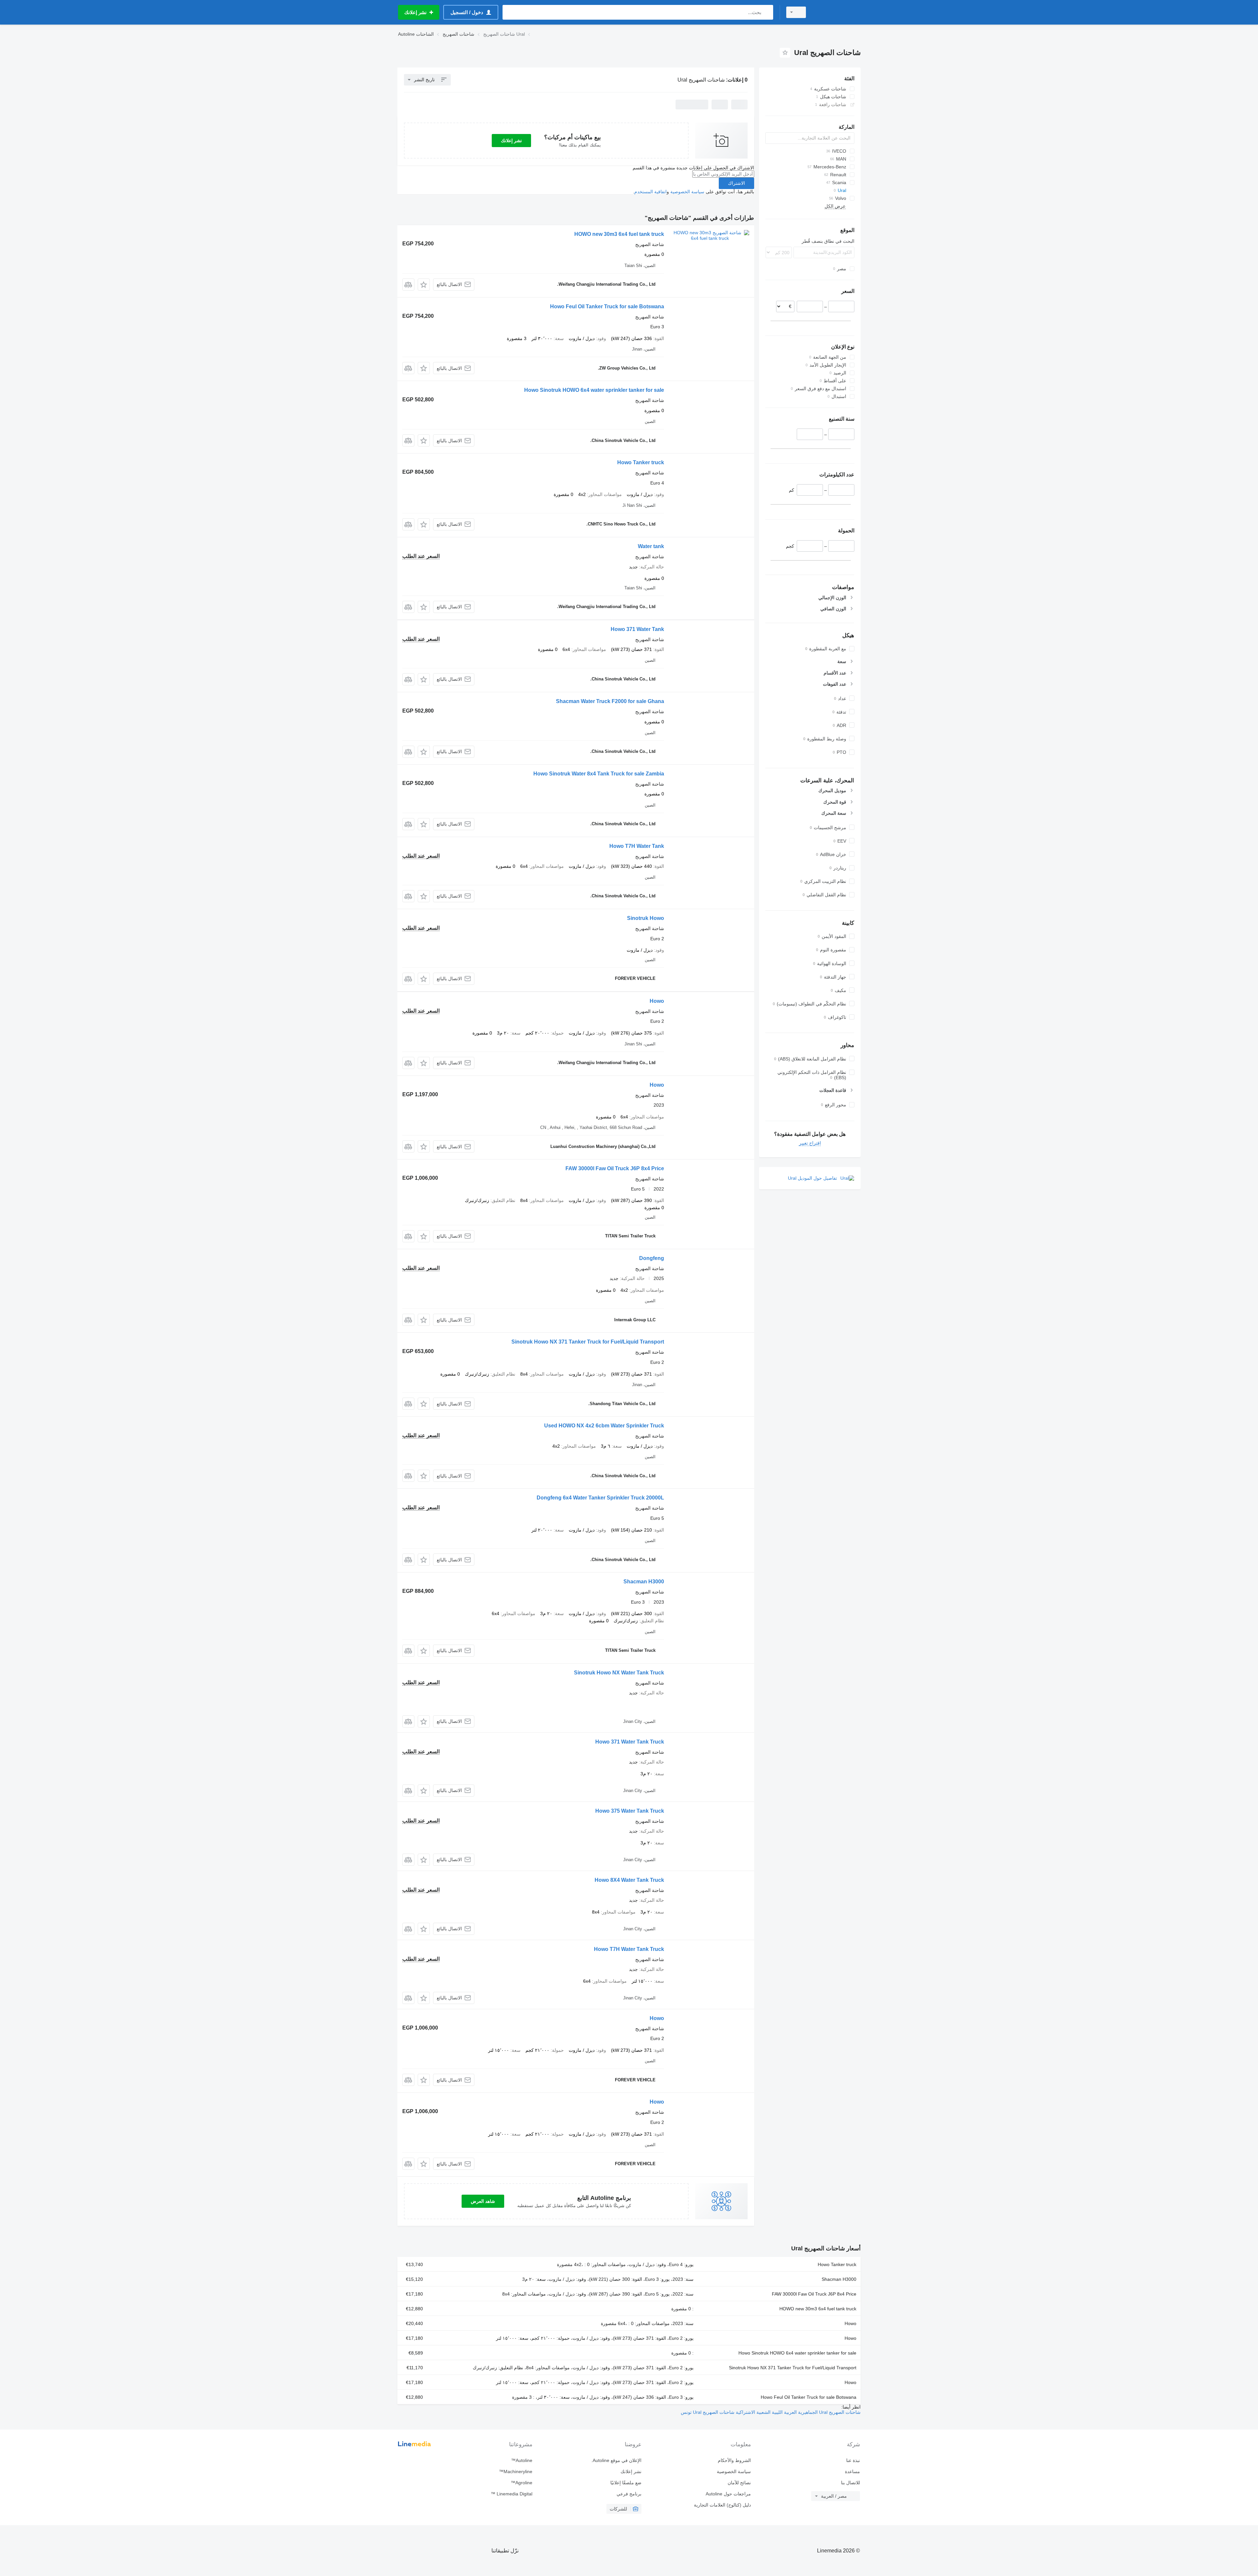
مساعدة (852, 2471)
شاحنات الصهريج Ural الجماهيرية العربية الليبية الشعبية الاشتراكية (798, 2412)
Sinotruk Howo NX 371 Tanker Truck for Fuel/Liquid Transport (588, 1342)
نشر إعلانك (511, 141)
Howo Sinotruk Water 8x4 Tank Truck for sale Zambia (599, 774)
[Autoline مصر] (837, 12)
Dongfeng (652, 1258)
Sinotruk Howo (646, 918)
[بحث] (767, 12)
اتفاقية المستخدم (650, 192)
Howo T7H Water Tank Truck (629, 1949)
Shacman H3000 (644, 1582)
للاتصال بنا (850, 2483)
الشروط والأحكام (734, 2460)
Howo (657, 1001)
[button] (424, 285)
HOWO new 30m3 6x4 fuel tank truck (619, 234)
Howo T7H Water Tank (637, 846)
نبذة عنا (853, 2460)
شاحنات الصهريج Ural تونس (708, 2412)
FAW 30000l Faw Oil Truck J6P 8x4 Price (615, 1168)
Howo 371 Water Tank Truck (630, 1742)
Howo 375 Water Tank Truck (630, 1811)
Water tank (651, 546)
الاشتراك (736, 183)
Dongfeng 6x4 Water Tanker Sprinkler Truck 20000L (600, 1498)
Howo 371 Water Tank (637, 629)
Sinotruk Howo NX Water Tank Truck (619, 1673)
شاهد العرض (483, 2201)
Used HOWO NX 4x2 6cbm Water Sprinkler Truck (604, 1426)
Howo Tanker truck (641, 462)
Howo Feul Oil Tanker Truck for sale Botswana (607, 306)
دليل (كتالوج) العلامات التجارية (722, 2505)
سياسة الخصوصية (687, 192)
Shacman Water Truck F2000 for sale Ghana (610, 701)
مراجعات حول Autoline (728, 2494)
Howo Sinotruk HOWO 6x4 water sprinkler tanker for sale (594, 390)
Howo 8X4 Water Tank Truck (629, 1880)
